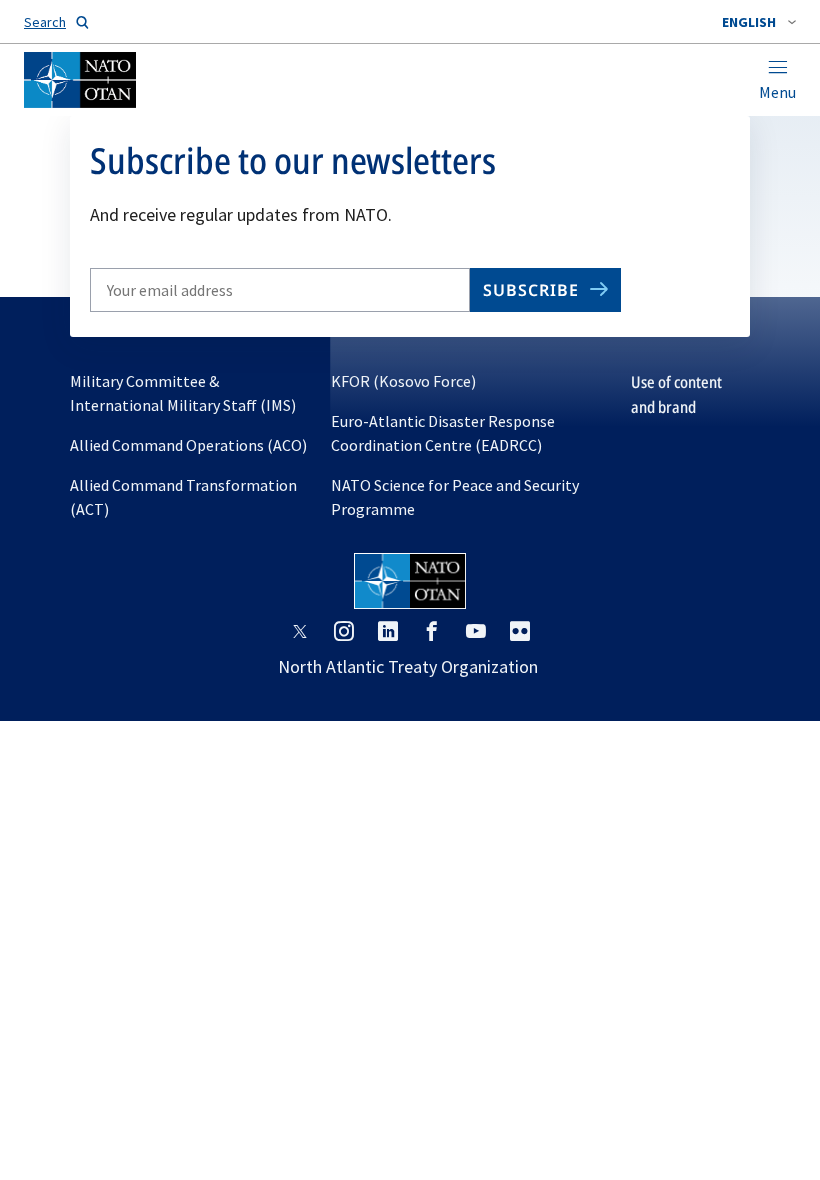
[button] (759, 22)
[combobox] (759, 22)
